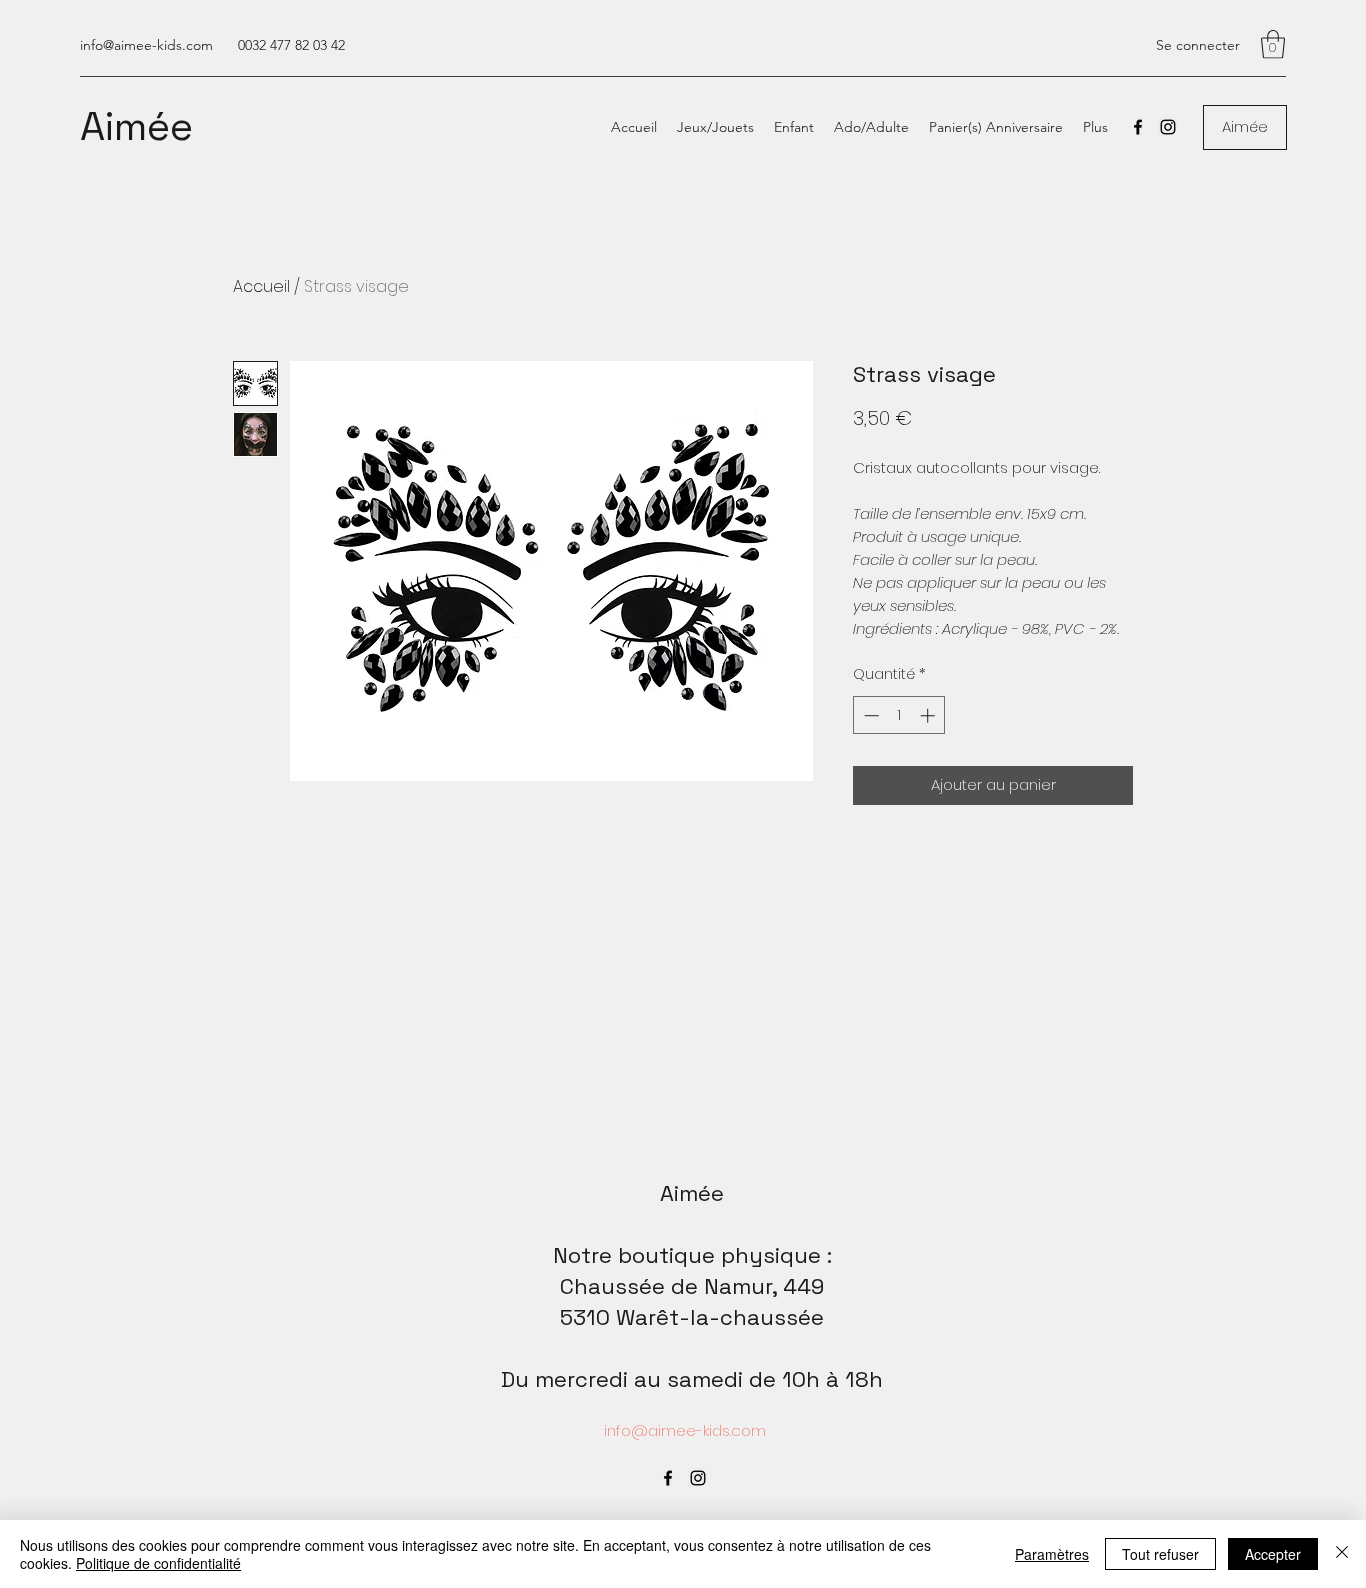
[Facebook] (1138, 127)
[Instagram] (1168, 127)
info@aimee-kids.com (146, 45)
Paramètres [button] (1052, 1554)
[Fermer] (1342, 1554)
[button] (1273, 44)
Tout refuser (1160, 1554)
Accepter (1273, 1554)
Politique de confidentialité (158, 1563)
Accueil (261, 286)
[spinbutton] (899, 715)
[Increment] (929, 715)
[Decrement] (869, 715)
